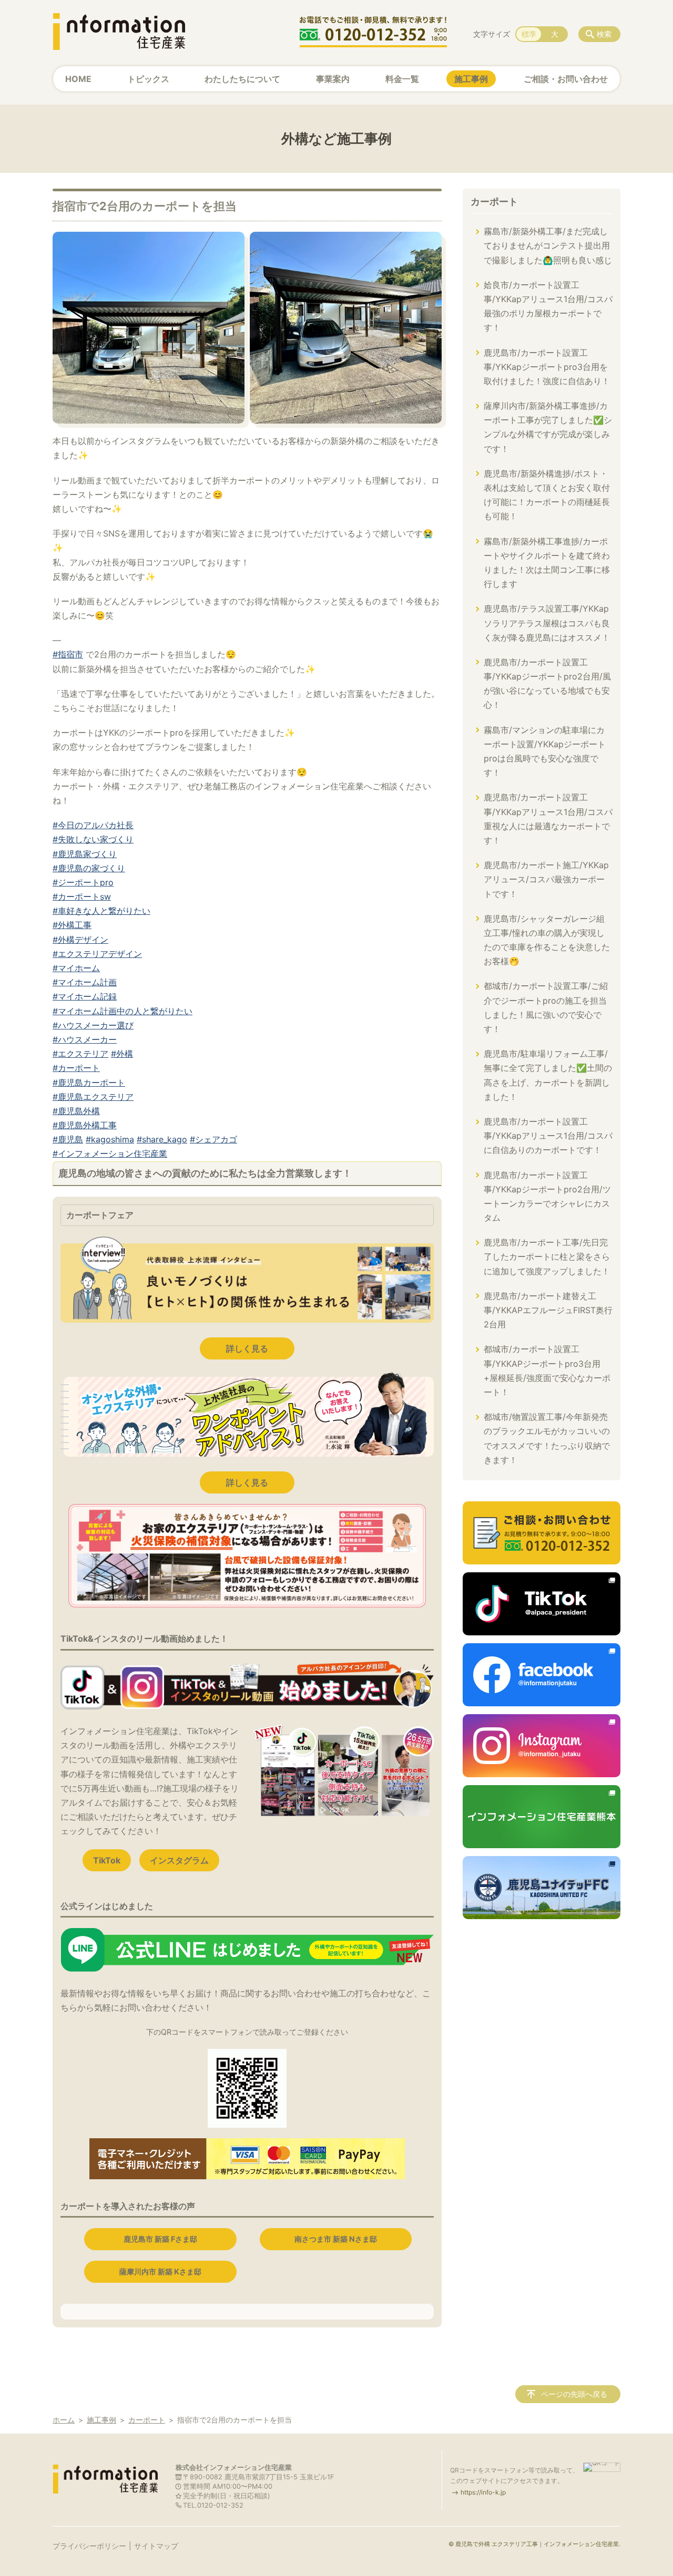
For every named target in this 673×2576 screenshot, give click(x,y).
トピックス (148, 79)
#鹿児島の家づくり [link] (89, 868)
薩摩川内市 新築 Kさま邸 (160, 2271)
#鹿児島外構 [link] (76, 1111)
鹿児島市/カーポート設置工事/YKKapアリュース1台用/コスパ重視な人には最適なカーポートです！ (548, 819)
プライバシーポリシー (89, 2546)
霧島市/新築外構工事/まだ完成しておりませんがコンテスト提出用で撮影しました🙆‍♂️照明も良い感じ (548, 245)
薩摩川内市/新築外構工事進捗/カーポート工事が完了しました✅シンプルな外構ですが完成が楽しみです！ (548, 427)
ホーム (64, 2420)
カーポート (494, 202)
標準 (529, 34)
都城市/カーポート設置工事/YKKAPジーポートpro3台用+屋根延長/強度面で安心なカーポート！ (547, 1371)
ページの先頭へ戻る (574, 2394)
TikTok (107, 1860)
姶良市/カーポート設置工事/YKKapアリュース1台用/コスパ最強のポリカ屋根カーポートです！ (548, 306)
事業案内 (333, 79)
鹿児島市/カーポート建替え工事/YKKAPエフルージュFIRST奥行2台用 (548, 1310)
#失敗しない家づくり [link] (93, 839)
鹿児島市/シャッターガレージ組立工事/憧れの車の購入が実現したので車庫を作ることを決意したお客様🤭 (547, 940)
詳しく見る (247, 1348)
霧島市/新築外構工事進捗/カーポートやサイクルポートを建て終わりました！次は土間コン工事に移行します (547, 563)
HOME (78, 79)
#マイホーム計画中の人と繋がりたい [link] (123, 1011)
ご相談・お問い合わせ (566, 79)
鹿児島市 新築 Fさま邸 (160, 2239)
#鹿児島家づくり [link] (85, 854)
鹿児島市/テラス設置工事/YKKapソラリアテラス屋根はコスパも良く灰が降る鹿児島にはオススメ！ (547, 623)
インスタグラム (179, 1860)
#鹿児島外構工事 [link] (85, 1125)
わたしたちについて (242, 79)
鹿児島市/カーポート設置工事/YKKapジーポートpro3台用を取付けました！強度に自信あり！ (547, 367)
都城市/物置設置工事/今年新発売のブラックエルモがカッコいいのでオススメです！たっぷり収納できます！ (547, 1438)
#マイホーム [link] (76, 968)
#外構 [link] (122, 1054)
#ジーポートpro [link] (83, 882)
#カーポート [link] (76, 1068)
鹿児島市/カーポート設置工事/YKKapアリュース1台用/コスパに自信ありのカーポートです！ (548, 1136)
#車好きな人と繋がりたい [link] (101, 911)
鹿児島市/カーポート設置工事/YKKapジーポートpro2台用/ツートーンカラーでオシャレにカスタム (547, 1197)
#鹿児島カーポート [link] (89, 1083)
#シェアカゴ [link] (213, 1139)
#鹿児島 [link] (68, 1139)
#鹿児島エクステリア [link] (93, 1097)
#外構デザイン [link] (80, 940)
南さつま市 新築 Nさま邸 (336, 2239)
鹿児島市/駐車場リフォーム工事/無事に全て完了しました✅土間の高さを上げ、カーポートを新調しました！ (548, 1075)
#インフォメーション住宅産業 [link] (110, 1153)
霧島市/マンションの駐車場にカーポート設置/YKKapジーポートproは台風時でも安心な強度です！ (545, 751)
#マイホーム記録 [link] (85, 996)
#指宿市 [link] (68, 654)
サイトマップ (156, 2546)
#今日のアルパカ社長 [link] (93, 825)
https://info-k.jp (483, 2492)
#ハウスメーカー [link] (85, 1039)
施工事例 (471, 79)
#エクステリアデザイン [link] (97, 954)
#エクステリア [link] (80, 1054)
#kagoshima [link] (110, 1139)
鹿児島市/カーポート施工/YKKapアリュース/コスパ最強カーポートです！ (546, 879)
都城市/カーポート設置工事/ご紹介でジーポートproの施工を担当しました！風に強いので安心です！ (546, 1007)
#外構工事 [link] (72, 925)
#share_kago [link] (162, 1139)
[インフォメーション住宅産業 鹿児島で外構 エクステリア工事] (119, 32)
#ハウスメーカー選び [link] (93, 1025)
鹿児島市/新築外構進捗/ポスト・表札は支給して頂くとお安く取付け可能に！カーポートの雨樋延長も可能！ (547, 495)
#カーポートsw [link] (82, 897)
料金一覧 (402, 79)
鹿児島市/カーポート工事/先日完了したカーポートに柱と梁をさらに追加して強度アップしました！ (547, 1256)
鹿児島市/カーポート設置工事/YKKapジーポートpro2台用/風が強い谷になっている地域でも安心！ (547, 684)
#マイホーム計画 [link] (85, 982)
